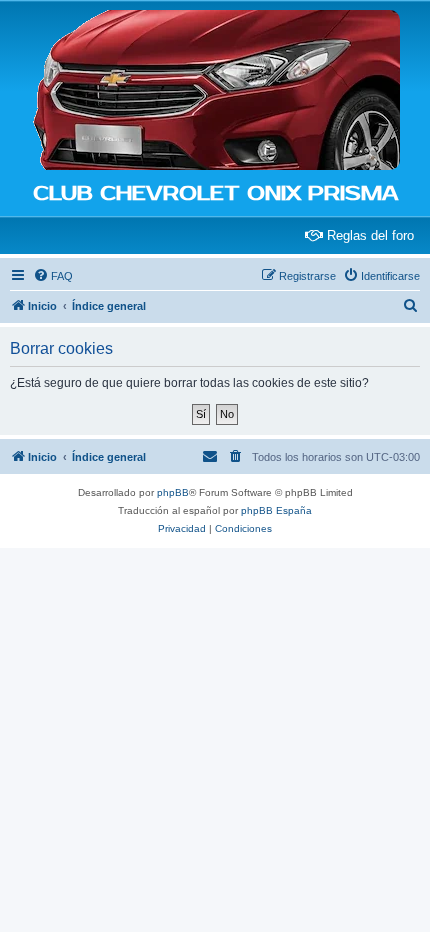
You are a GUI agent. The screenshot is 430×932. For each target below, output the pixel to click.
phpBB (173, 492)
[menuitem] (53, 276)
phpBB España (276, 510)
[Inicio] (215, 91)
